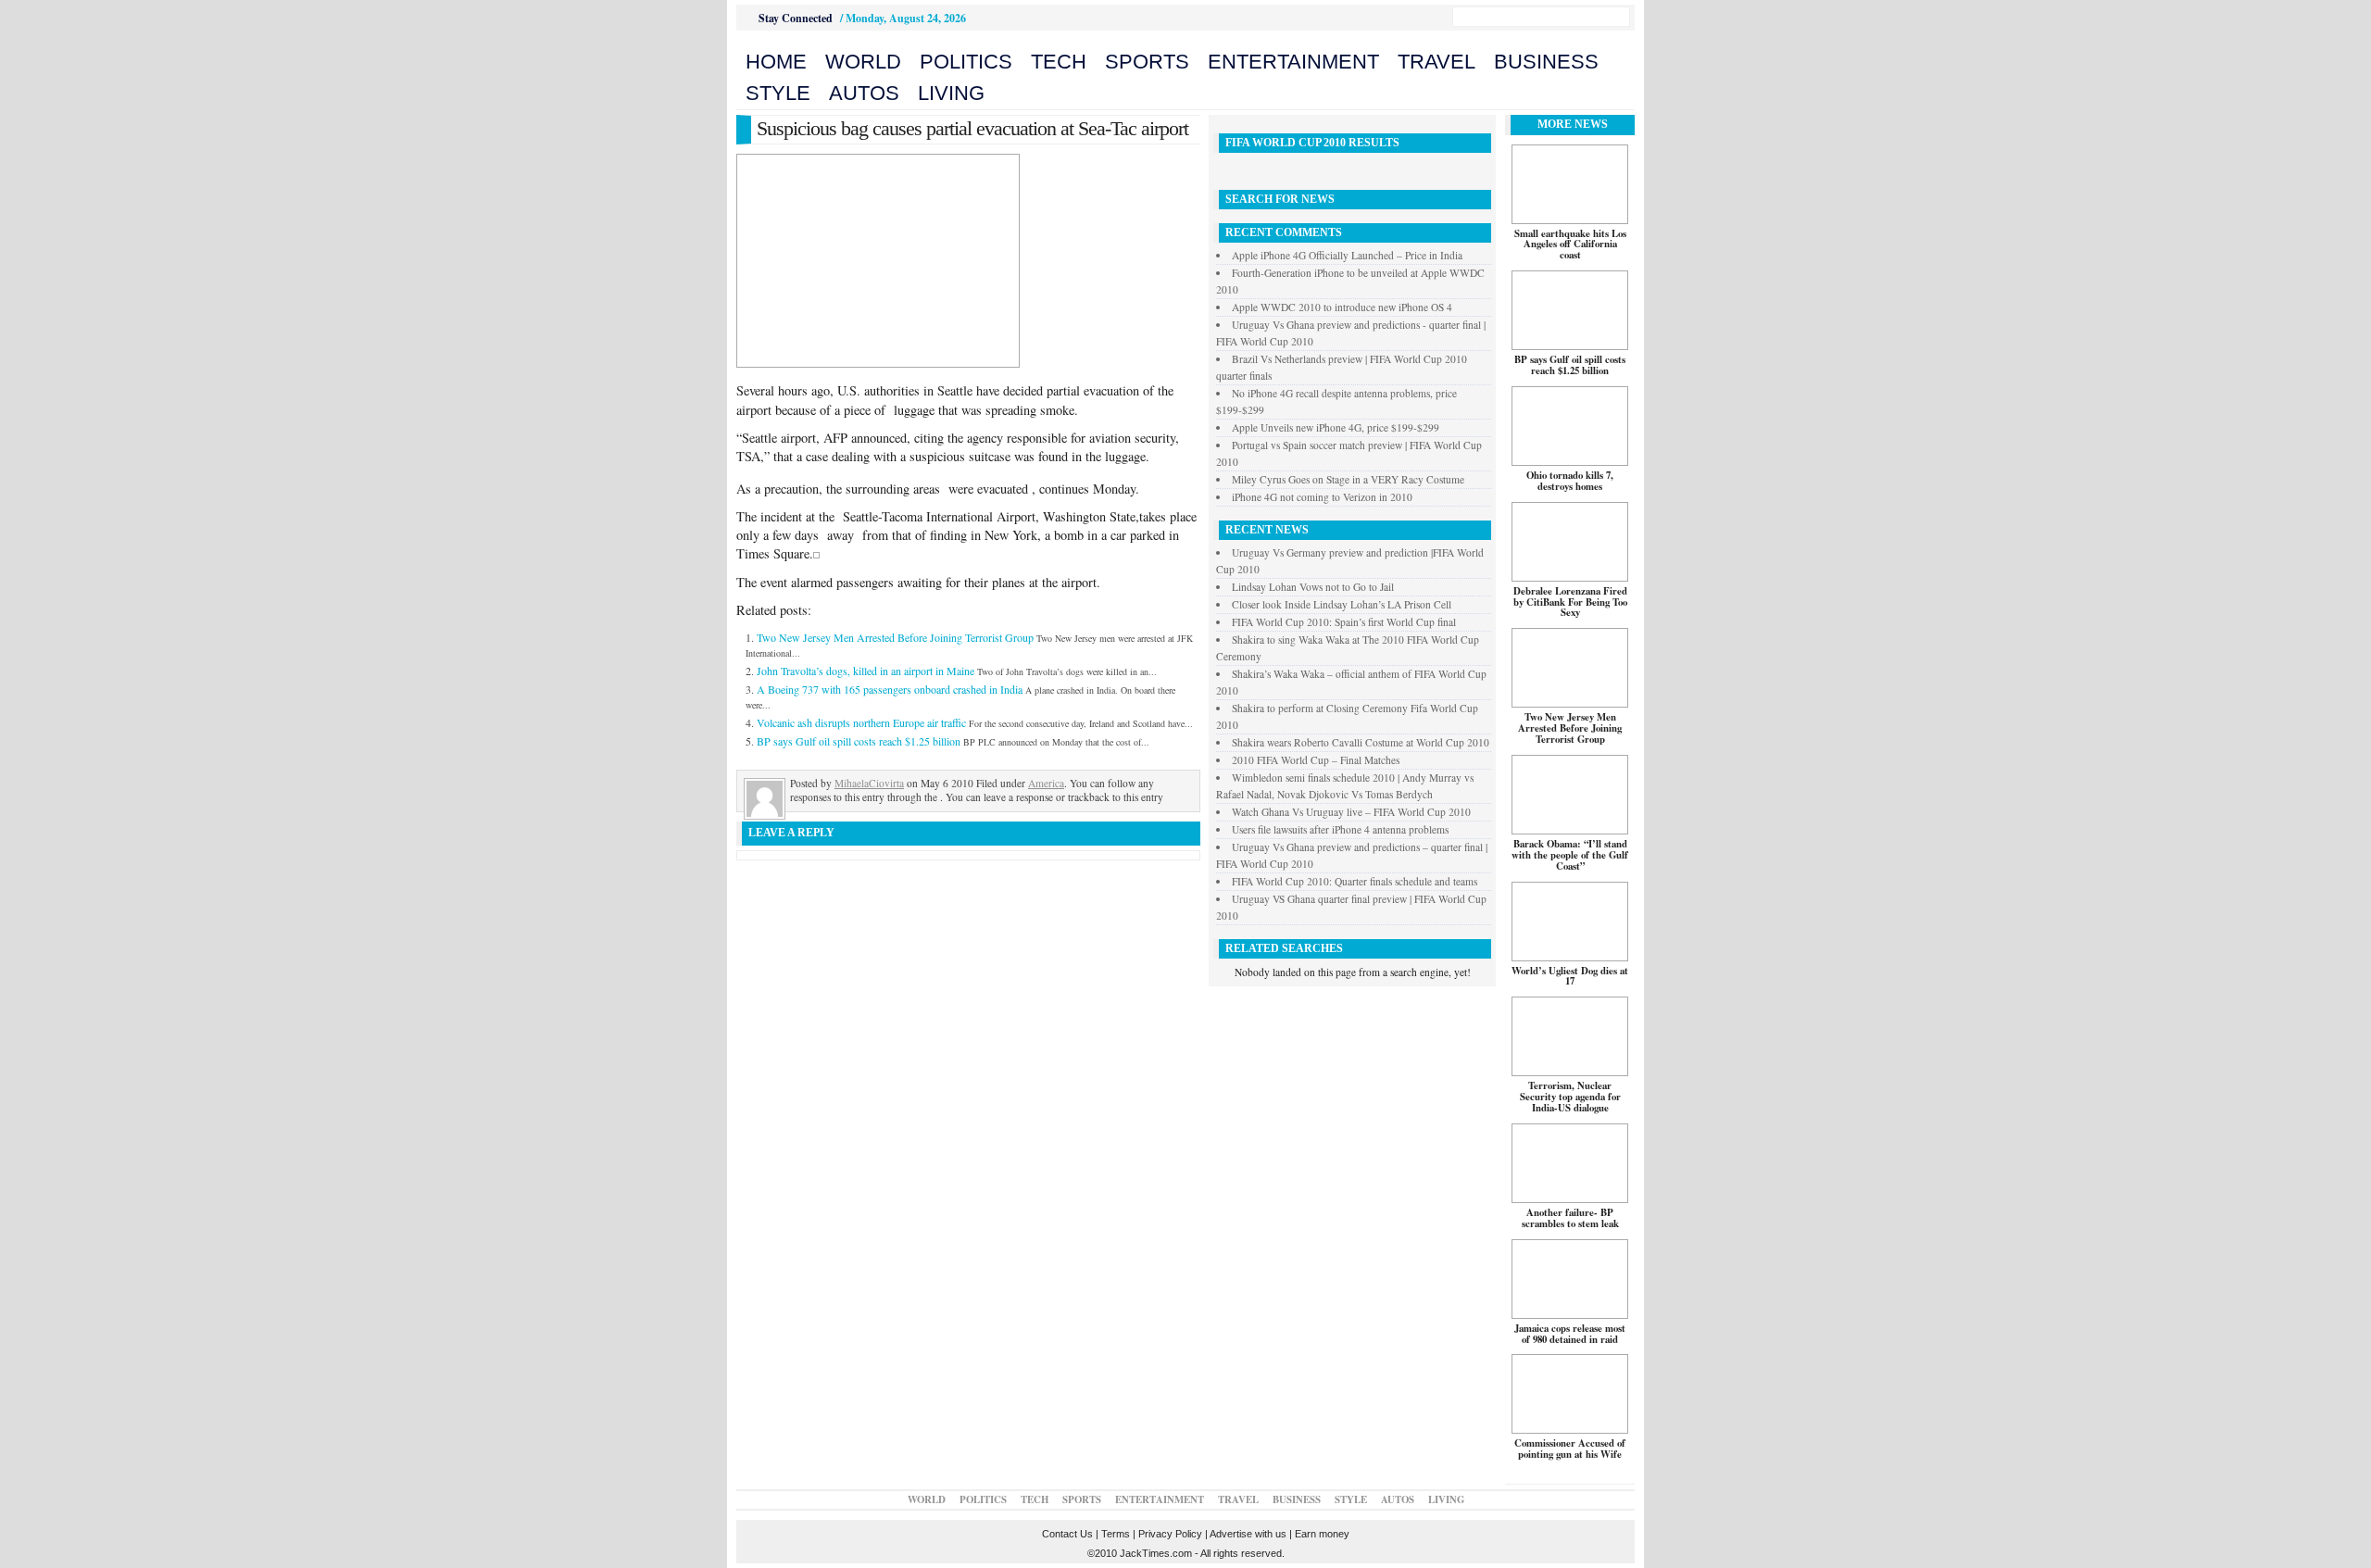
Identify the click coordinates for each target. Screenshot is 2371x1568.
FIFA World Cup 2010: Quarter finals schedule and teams (1355, 881)
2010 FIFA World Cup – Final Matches (1316, 760)
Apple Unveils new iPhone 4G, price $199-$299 (1336, 427)
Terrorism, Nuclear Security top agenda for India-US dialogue (1570, 1097)
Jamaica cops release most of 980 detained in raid (1570, 1334)
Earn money (1322, 1534)
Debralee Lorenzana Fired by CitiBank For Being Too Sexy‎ (1570, 602)
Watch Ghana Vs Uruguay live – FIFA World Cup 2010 (1351, 812)
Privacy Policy (1170, 1534)
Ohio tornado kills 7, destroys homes (1570, 481)
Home (776, 62)
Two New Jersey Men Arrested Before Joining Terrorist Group (895, 637)
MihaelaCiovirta (869, 783)
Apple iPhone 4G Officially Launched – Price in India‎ (1347, 255)
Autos (864, 93)
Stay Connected (796, 18)
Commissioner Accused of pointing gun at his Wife (1570, 1449)
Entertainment (1293, 62)
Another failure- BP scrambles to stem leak (1570, 1218)
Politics (966, 62)
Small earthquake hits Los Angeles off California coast (1570, 245)
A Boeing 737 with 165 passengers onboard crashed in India (890, 689)
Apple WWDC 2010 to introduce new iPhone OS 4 (1342, 307)
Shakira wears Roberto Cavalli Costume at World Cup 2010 (1361, 742)
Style (778, 93)
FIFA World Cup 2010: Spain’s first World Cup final (1344, 622)
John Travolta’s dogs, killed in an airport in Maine (866, 671)
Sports (1147, 62)
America (1046, 783)
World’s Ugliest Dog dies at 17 (1570, 976)
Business (1546, 62)
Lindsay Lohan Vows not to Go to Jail (1313, 587)
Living (951, 93)
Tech (1059, 62)
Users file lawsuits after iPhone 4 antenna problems (1340, 829)
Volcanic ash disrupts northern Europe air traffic (861, 722)
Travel (1436, 62)
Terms (1116, 1534)
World (863, 62)
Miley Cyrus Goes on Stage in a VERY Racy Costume (1348, 479)
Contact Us (1067, 1534)
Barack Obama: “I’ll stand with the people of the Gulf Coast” (1570, 855)
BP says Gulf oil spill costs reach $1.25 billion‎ (859, 741)
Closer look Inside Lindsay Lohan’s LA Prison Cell (1342, 604)
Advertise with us (1248, 1534)
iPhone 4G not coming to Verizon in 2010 (1322, 497)
